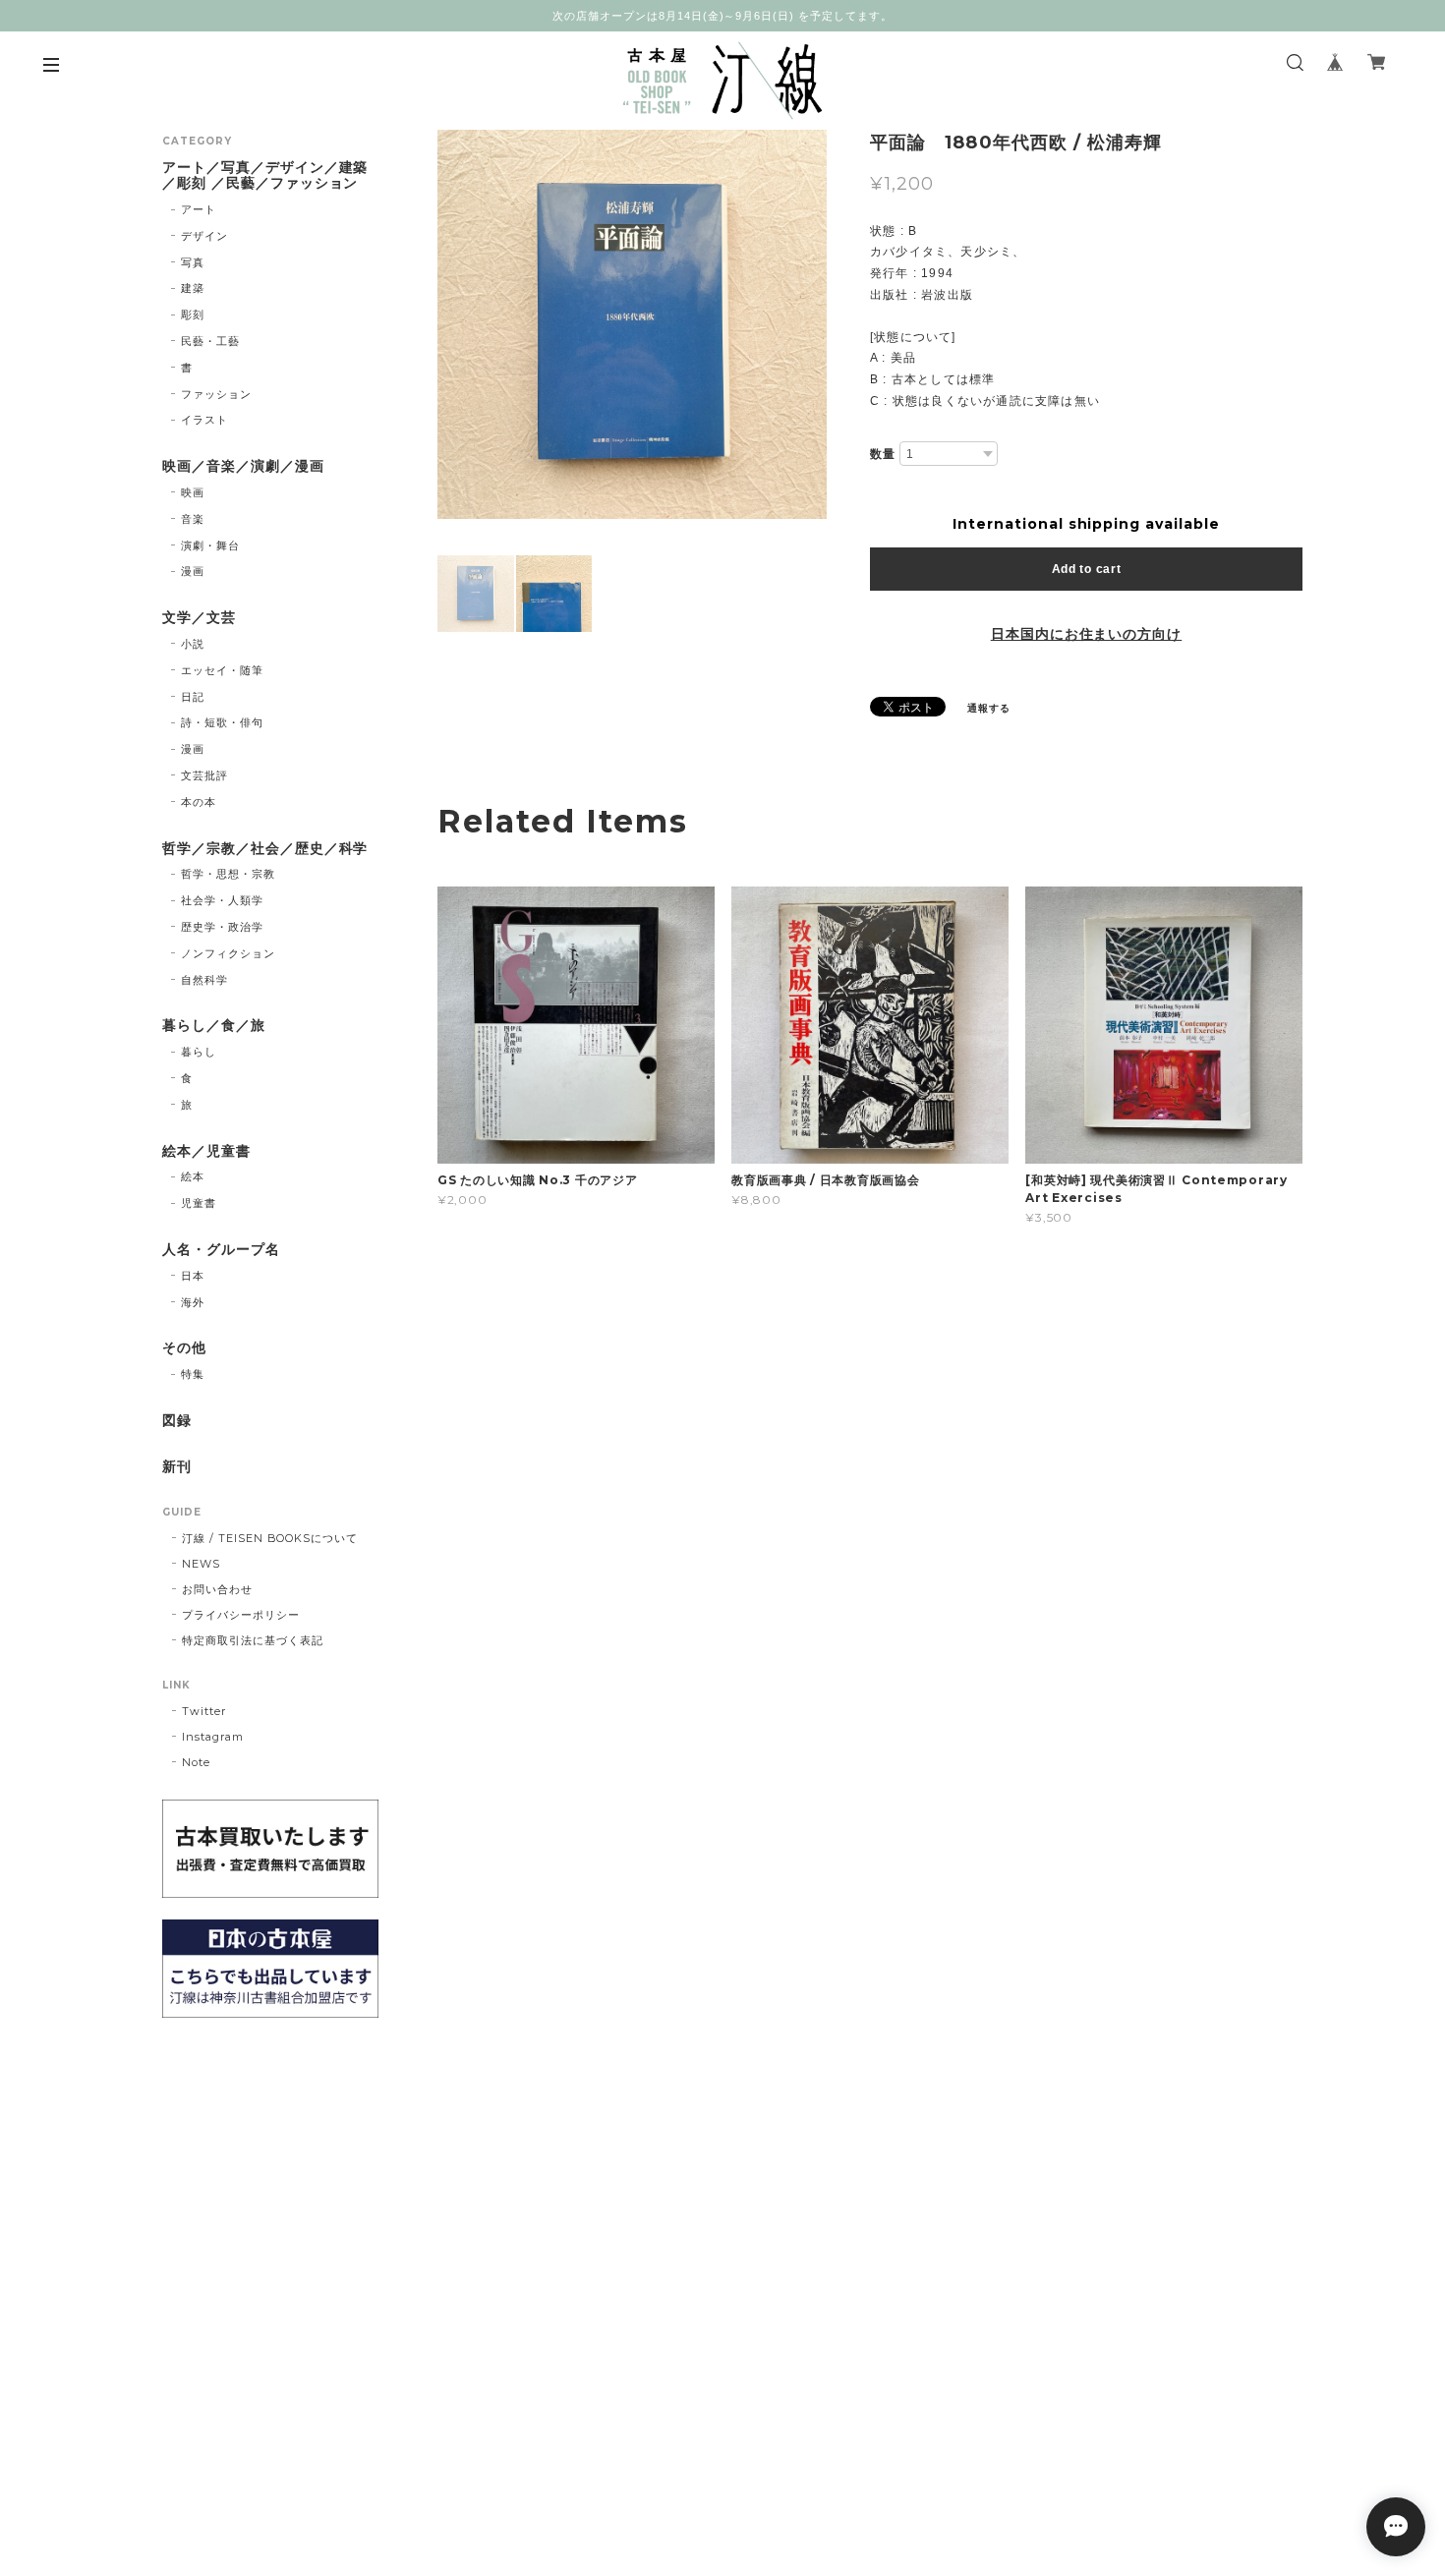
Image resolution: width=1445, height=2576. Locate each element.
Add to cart (1087, 569)
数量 (883, 454)
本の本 (199, 802)
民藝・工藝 (210, 341)
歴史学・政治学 (222, 927)
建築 (193, 288)
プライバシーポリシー (241, 1615)
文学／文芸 (199, 618)
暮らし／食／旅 (214, 1026)
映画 (193, 492)
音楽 (193, 519)
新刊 (177, 1467)
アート (199, 209)
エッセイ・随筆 (222, 670)
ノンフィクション (228, 953)
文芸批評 (204, 775)
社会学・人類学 (222, 900)
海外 (193, 1302)
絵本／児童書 (206, 1151)
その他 (184, 1348)
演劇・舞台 (210, 545)
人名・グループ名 (221, 1250)
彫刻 (193, 315)
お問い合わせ (217, 1589)
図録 (177, 1421)
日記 (193, 697)
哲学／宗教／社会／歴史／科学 (265, 849)
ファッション (216, 394)
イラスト (204, 420)
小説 (193, 644)
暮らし (199, 1052)
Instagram (213, 1737)
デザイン (204, 236)
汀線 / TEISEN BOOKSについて (270, 1538)
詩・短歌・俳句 (222, 722)
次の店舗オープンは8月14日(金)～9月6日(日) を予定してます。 (722, 16)
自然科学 (204, 980)
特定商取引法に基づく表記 (253, 1640)
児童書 (199, 1203)
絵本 (193, 1176)
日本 (193, 1276)
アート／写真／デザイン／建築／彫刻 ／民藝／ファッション (265, 176)
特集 (193, 1374)
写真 (193, 262)
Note (196, 1762)
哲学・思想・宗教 (228, 874)
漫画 (193, 571)
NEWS (201, 1564)
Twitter (204, 1711)
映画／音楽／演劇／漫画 (243, 466)
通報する (989, 708)
